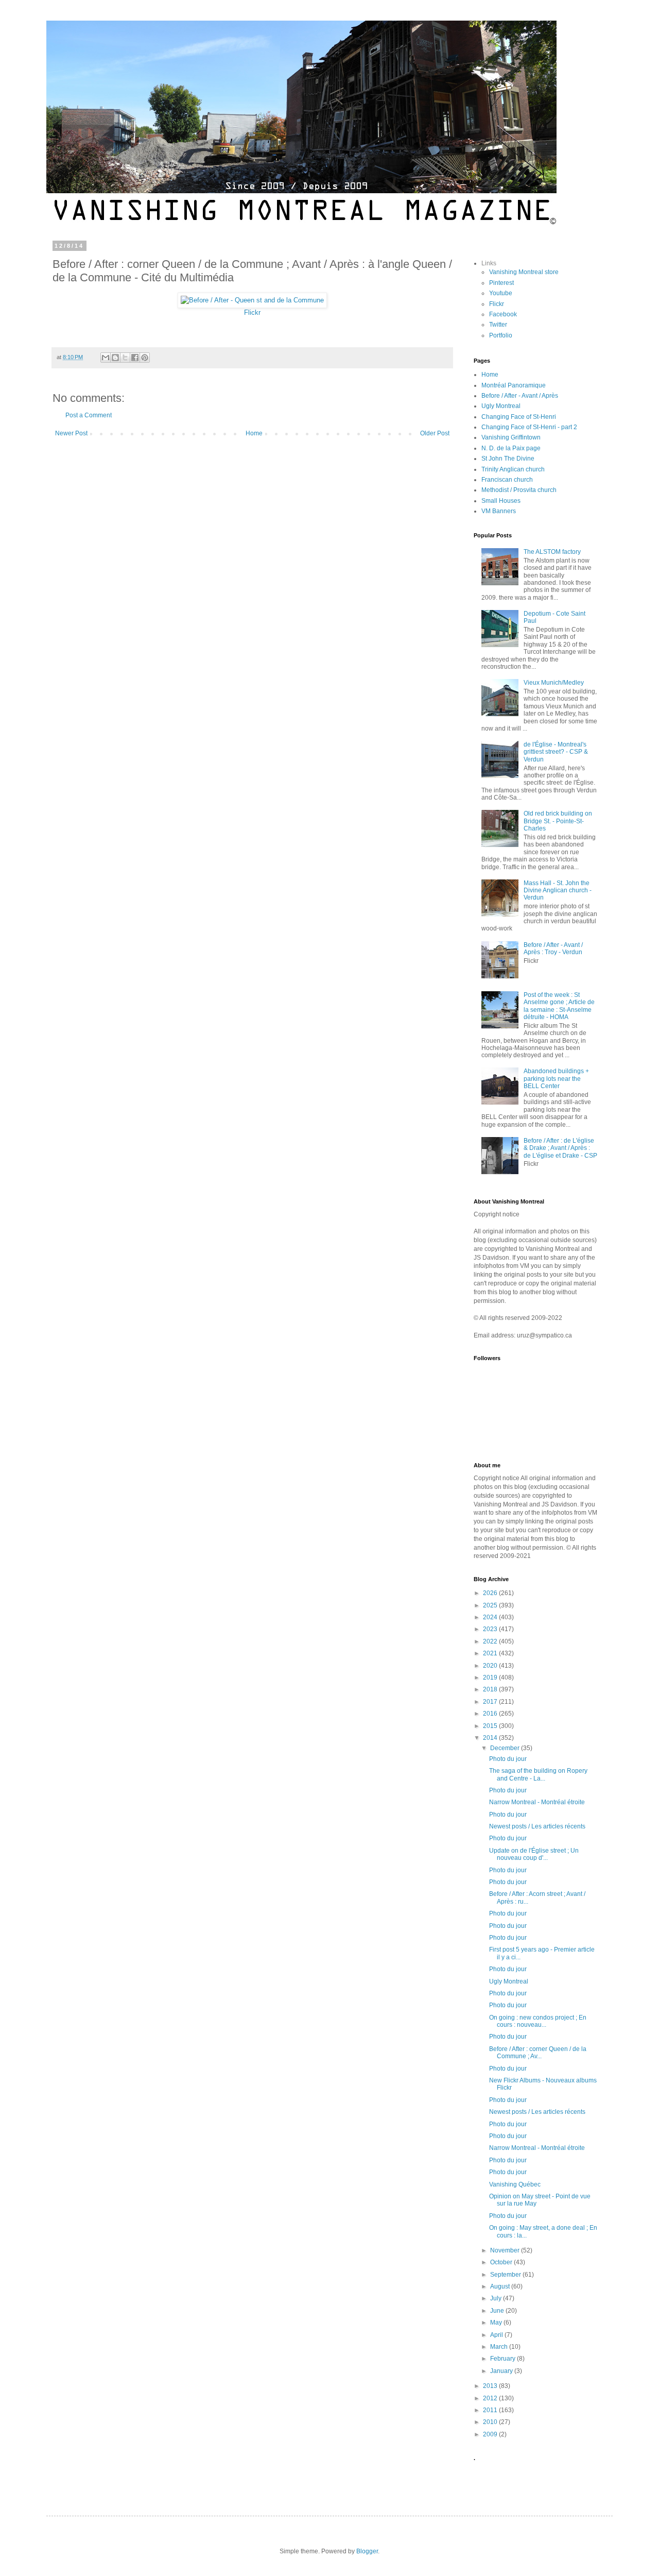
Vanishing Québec (515, 2184)
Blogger (367, 2551)
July (497, 2298)
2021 (491, 1653)
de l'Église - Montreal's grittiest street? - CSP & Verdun (556, 752)
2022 (491, 1641)
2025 (491, 1605)
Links (489, 263)
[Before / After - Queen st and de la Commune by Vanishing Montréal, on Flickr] (252, 300)
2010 (491, 2422)
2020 (491, 1666)
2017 (491, 1702)
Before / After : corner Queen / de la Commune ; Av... (538, 2053)
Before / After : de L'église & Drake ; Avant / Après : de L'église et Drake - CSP (560, 1148)
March (500, 2347)
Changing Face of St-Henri (519, 417)
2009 (491, 2434)
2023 (491, 1629)
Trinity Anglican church (513, 469)
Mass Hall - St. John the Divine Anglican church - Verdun (558, 891)
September (506, 2275)
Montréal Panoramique (514, 385)
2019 (491, 1677)
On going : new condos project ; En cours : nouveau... (538, 2021)
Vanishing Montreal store (524, 272)
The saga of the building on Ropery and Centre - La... (538, 1774)
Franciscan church (507, 480)
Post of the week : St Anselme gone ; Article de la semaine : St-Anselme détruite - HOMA (559, 1006)
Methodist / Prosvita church (519, 490)
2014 (491, 1738)
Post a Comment (89, 415)
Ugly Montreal (501, 406)
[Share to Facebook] (135, 358)
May (497, 2323)
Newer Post (71, 433)
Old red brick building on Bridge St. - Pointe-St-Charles (558, 821)
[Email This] (106, 358)
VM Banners (499, 511)
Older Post (435, 433)
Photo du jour (508, 1759)
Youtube (501, 293)
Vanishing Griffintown (511, 437)
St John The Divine (508, 459)
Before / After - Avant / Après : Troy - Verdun (553, 948)
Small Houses (501, 501)
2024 (491, 1617)
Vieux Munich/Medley (554, 683)
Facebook (503, 314)
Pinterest (501, 283)
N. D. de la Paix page (511, 448)
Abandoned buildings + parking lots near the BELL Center (556, 1079)
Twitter (498, 325)
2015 (491, 1726)
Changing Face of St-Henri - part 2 (529, 427)
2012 (491, 2398)
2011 (491, 2410)
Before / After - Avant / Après (520, 396)
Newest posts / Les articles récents (537, 1826)
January (502, 2371)
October (502, 2262)
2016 (491, 1714)
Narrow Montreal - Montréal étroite (537, 1802)
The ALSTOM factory (552, 552)
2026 (491, 1593)
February (504, 2359)
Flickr (252, 312)
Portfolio (501, 335)
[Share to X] (125, 358)
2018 (491, 1689)
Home (254, 433)
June (498, 2311)
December (506, 1748)
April (497, 2335)
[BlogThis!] (115, 358)
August (501, 2286)
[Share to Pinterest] (145, 358)
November (506, 2250)
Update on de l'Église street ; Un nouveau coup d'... (534, 1854)
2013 (491, 2386)
